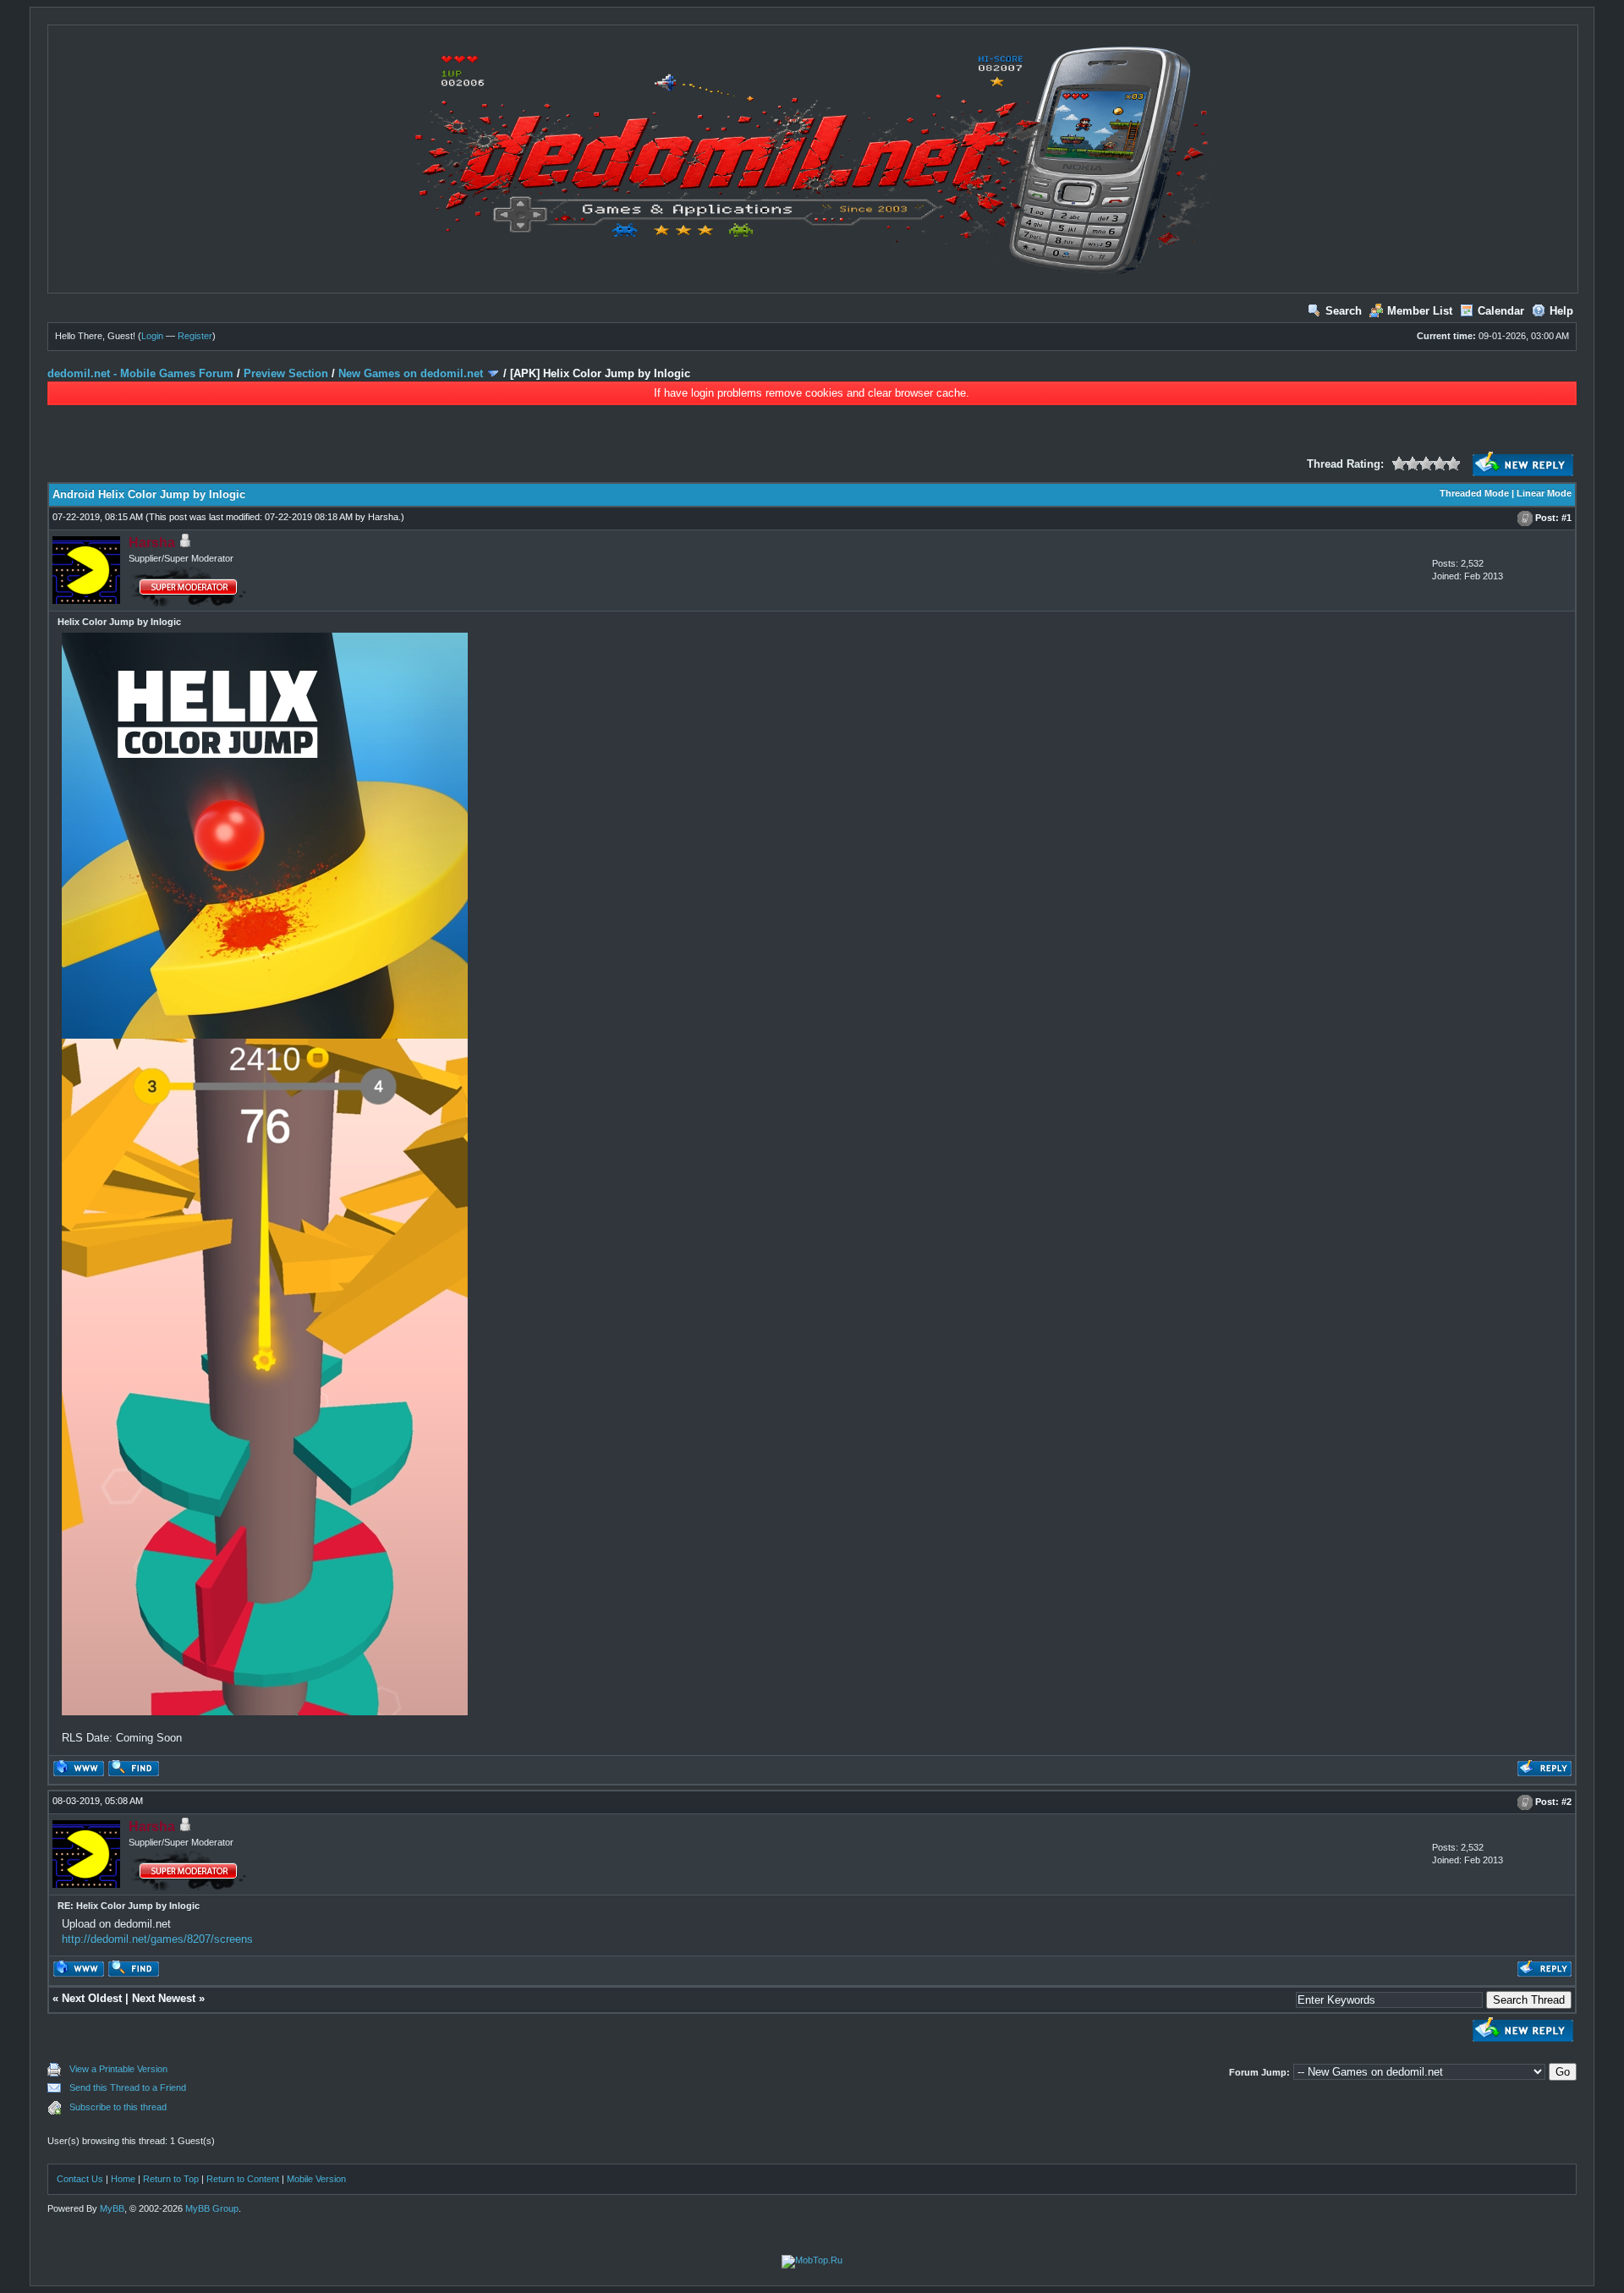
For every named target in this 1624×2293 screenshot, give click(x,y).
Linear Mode (1544, 493)
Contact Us (80, 2179)
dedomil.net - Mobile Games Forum (140, 373)
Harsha (383, 517)
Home (123, 2179)
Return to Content (243, 2179)
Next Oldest (92, 1998)
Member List (1420, 311)
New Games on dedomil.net (411, 373)
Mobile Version (316, 2179)
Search (1344, 311)
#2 (1566, 1802)
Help (1561, 311)
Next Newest (164, 1998)
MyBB (112, 2208)
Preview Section (286, 373)
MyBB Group (212, 2208)
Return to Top (171, 2179)
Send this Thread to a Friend (128, 2087)
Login (152, 336)
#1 (1566, 518)
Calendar (1501, 311)
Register (195, 336)
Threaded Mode (1474, 493)
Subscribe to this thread (118, 2107)
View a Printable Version (118, 2069)
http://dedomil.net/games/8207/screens (157, 1939)
